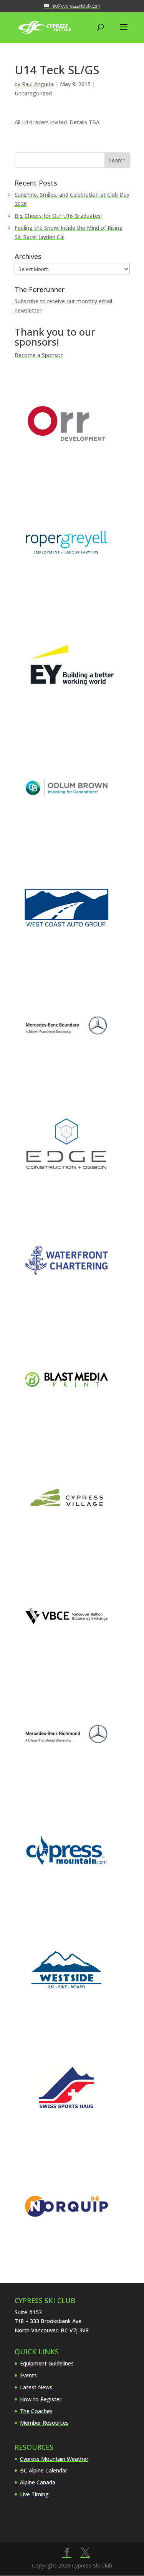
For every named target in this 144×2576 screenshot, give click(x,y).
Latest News (36, 2387)
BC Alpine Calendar (44, 2470)
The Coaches (36, 2411)
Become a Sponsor (39, 355)
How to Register (41, 2399)
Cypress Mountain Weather (54, 2459)
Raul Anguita (38, 84)
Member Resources (44, 2423)
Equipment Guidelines (47, 2363)
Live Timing (34, 2494)
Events (28, 2375)
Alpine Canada (38, 2482)
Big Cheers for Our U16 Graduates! (58, 216)
